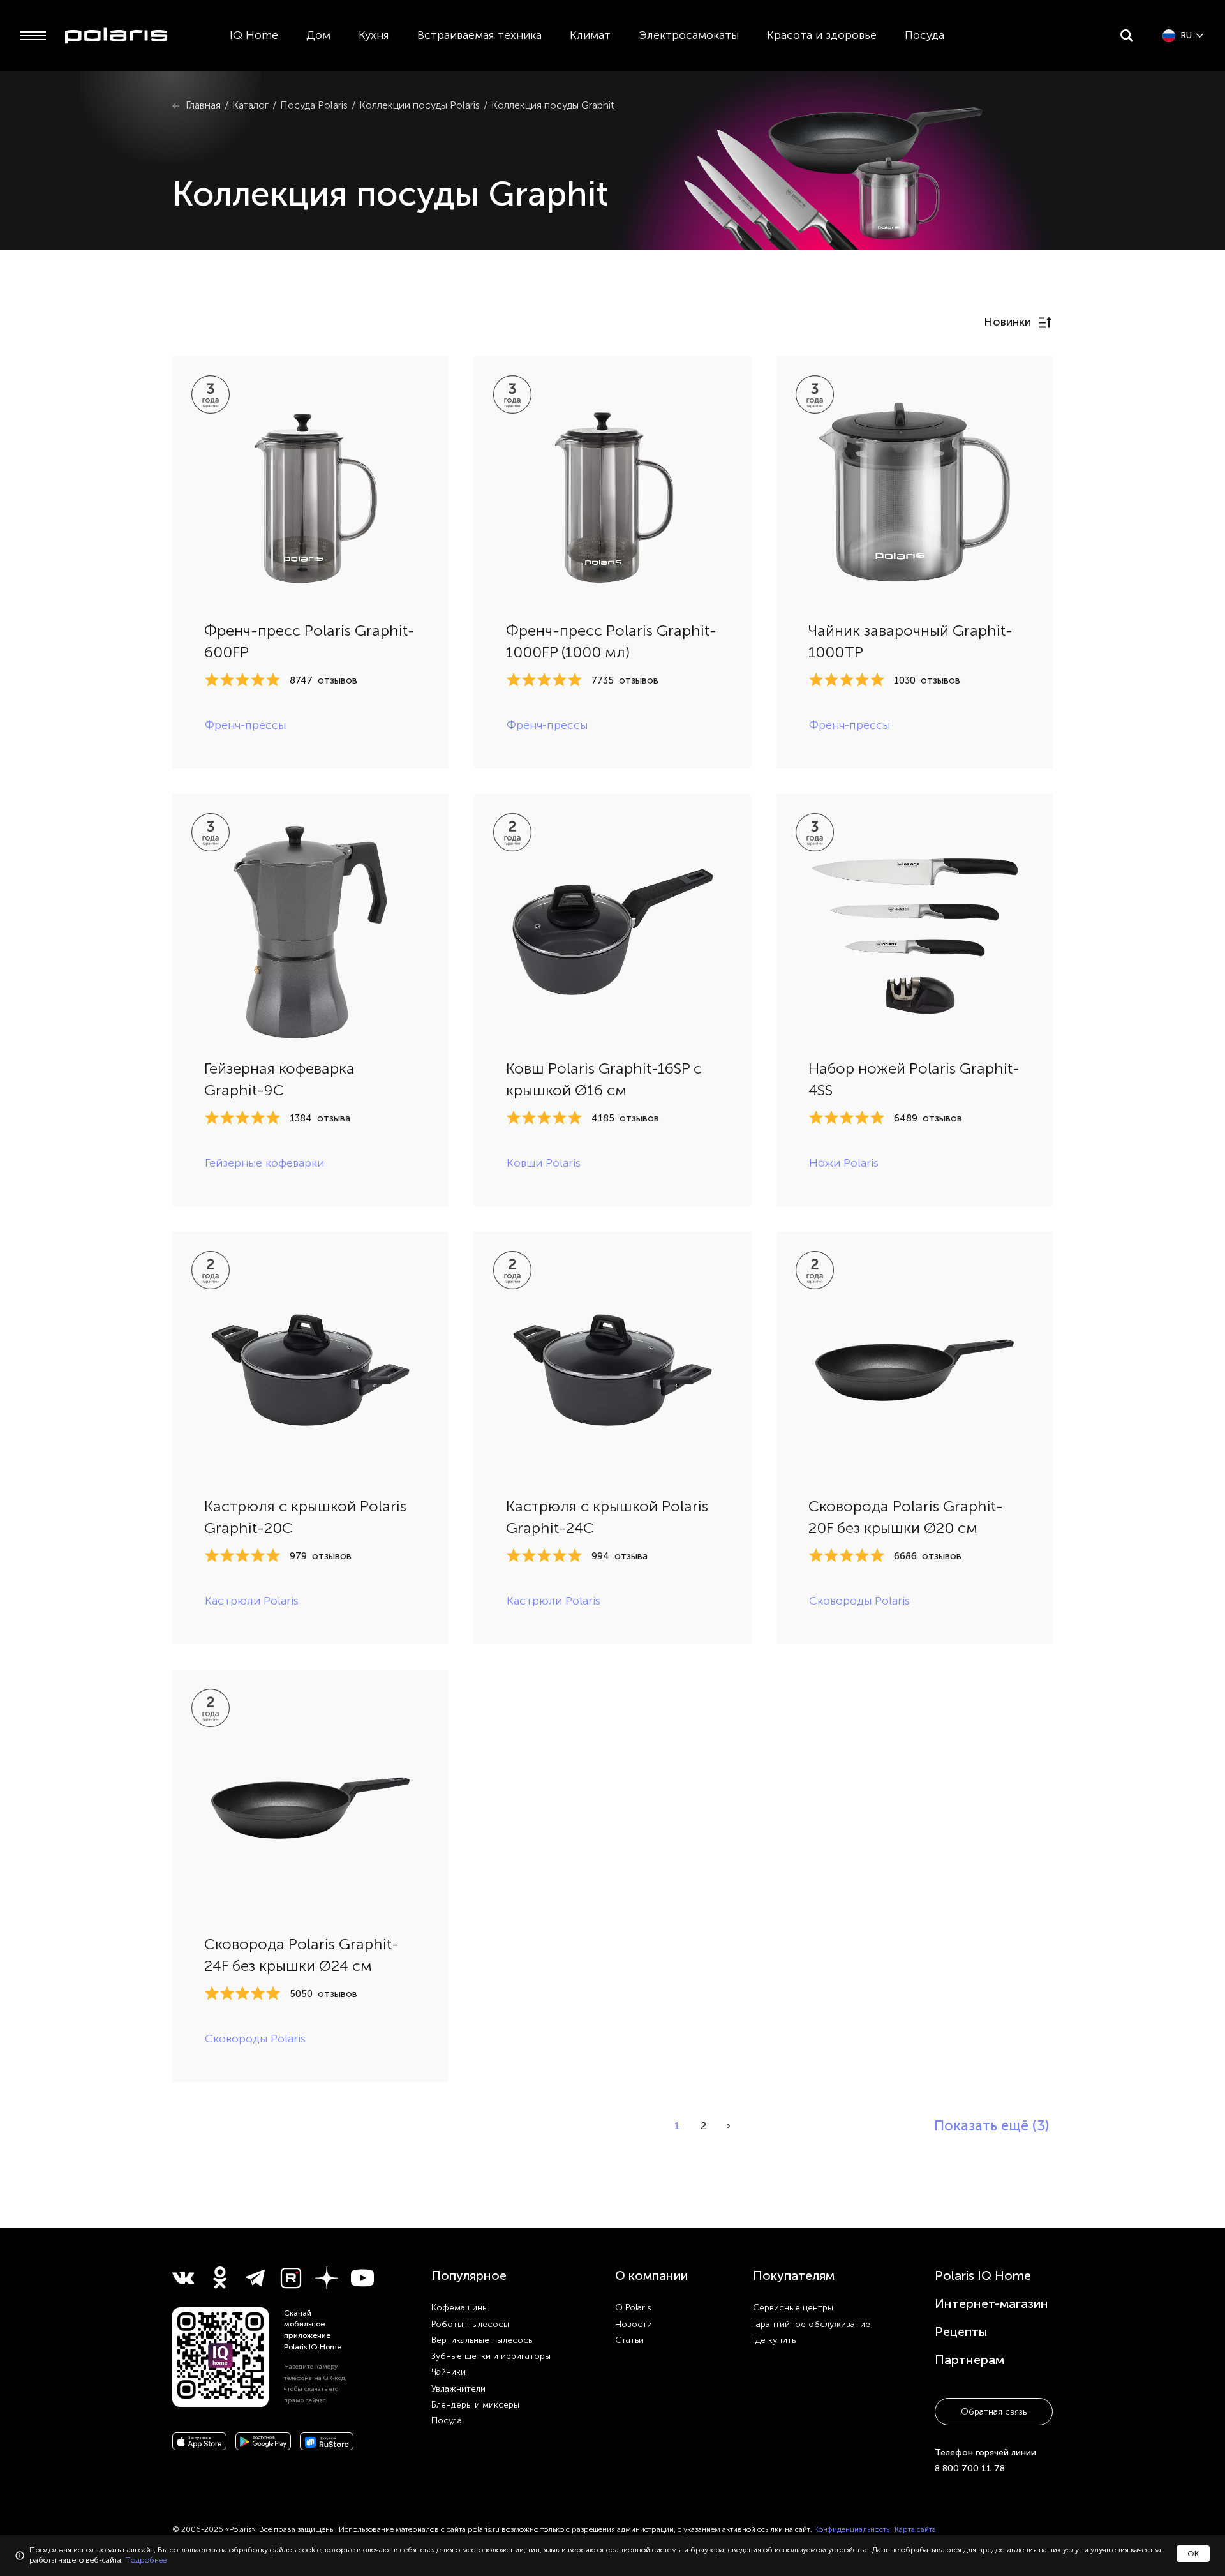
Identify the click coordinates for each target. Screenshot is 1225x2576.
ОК (1193, 2554)
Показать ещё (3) (991, 2126)
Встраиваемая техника (479, 35)
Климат (590, 35)
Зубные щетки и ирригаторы (491, 2356)
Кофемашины (460, 2308)
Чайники (449, 2372)
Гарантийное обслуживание (812, 2324)
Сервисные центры (793, 2308)
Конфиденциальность (852, 2529)
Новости (634, 2324)
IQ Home (254, 35)
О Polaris (633, 2308)
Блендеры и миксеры (475, 2405)
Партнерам (969, 2360)
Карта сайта (915, 2529)
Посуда (924, 35)
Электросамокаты (689, 35)
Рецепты (961, 2332)
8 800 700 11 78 (970, 2468)
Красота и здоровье (822, 35)
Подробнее (146, 2560)
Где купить (774, 2340)
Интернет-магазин (991, 2303)
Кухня (374, 35)
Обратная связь (994, 2412)
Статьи (629, 2340)
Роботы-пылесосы (470, 2324)
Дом (318, 35)
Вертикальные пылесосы (483, 2340)
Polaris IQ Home (983, 2275)
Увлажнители (458, 2389)
